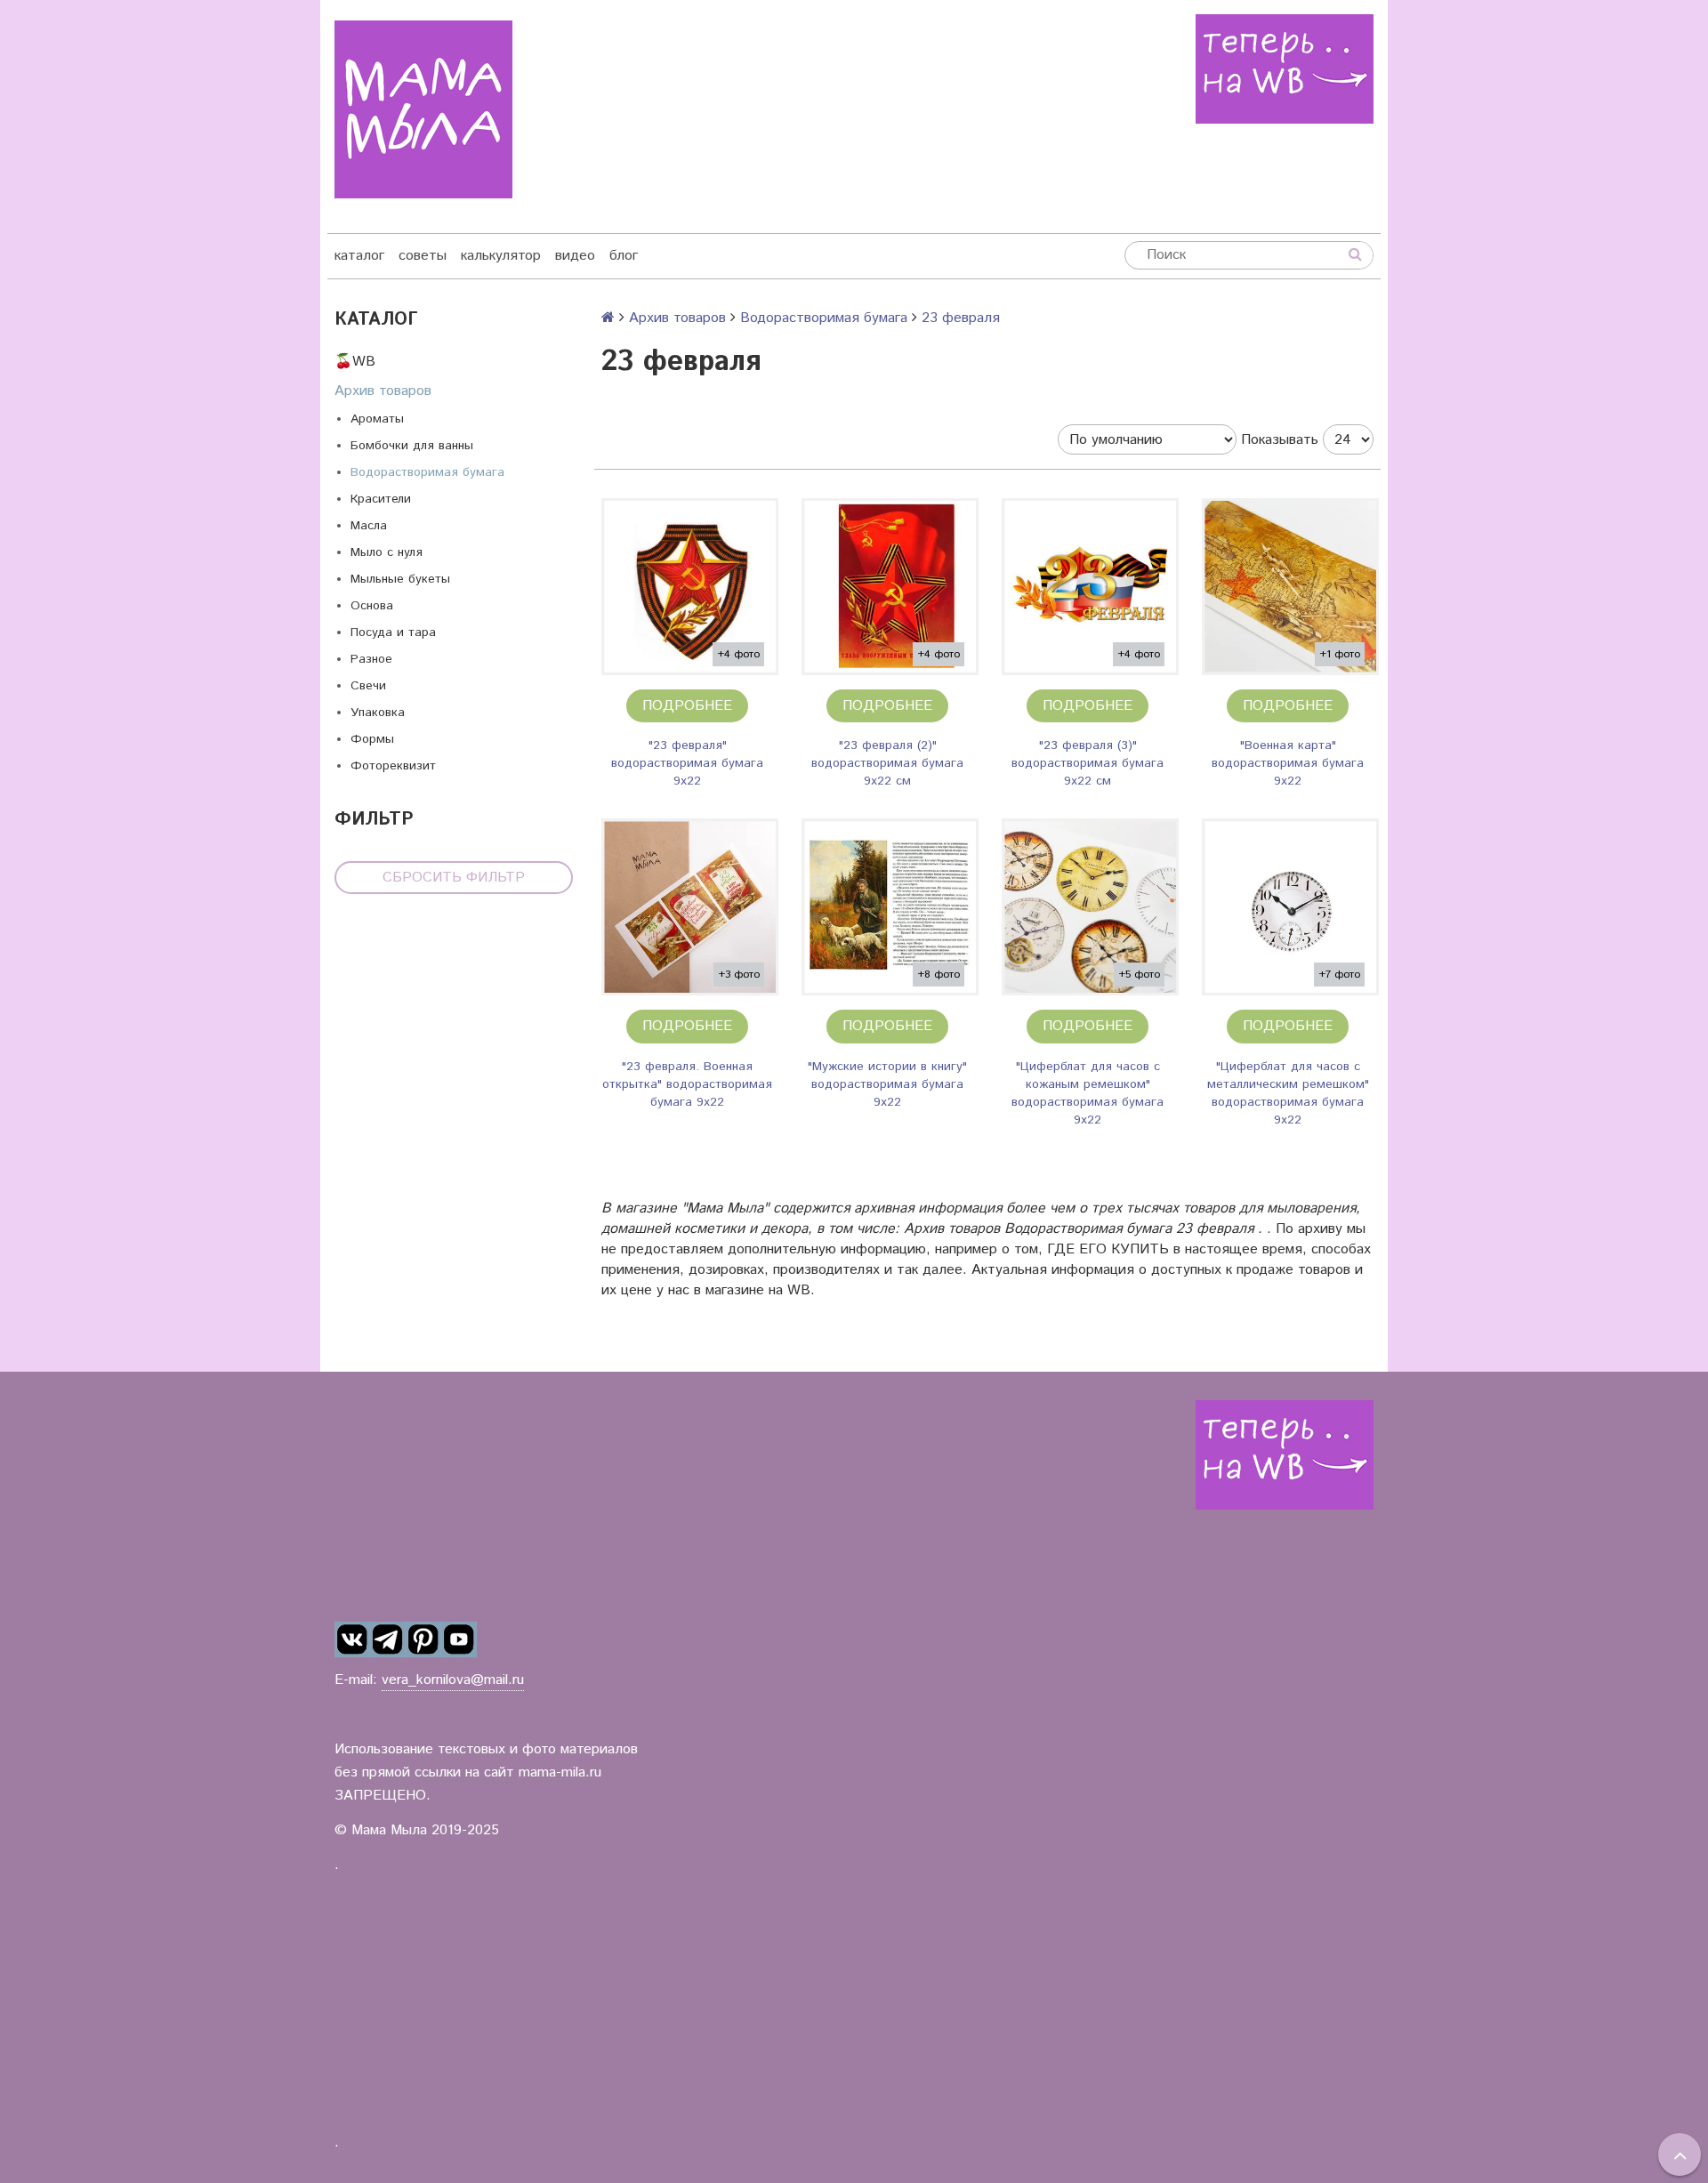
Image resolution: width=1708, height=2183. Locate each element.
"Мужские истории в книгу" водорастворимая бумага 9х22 (887, 1084)
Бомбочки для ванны (412, 446)
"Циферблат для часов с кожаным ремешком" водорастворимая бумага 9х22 (1088, 1093)
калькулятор (501, 256)
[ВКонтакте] (352, 1639)
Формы (372, 739)
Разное (371, 659)
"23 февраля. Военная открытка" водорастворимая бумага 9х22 (687, 1084)
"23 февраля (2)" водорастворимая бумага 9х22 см (887, 763)
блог (624, 256)
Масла (369, 526)
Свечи (368, 686)
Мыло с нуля (387, 552)
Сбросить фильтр (454, 878)
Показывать (1280, 440)
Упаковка (378, 713)
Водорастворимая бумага (427, 472)
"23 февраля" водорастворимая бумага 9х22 (687, 763)
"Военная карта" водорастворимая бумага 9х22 (1288, 763)
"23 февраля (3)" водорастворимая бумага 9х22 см (1088, 763)
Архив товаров (383, 391)
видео (575, 256)
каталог (359, 256)
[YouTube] (459, 1639)
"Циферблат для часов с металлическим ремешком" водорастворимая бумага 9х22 (1288, 1093)
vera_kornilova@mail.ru (453, 1680)
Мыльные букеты (400, 579)
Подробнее (687, 706)
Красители (381, 499)
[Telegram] (388, 1639)
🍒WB (355, 362)
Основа (372, 606)
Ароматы (377, 419)
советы (423, 256)
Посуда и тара (393, 632)
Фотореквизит (393, 766)
